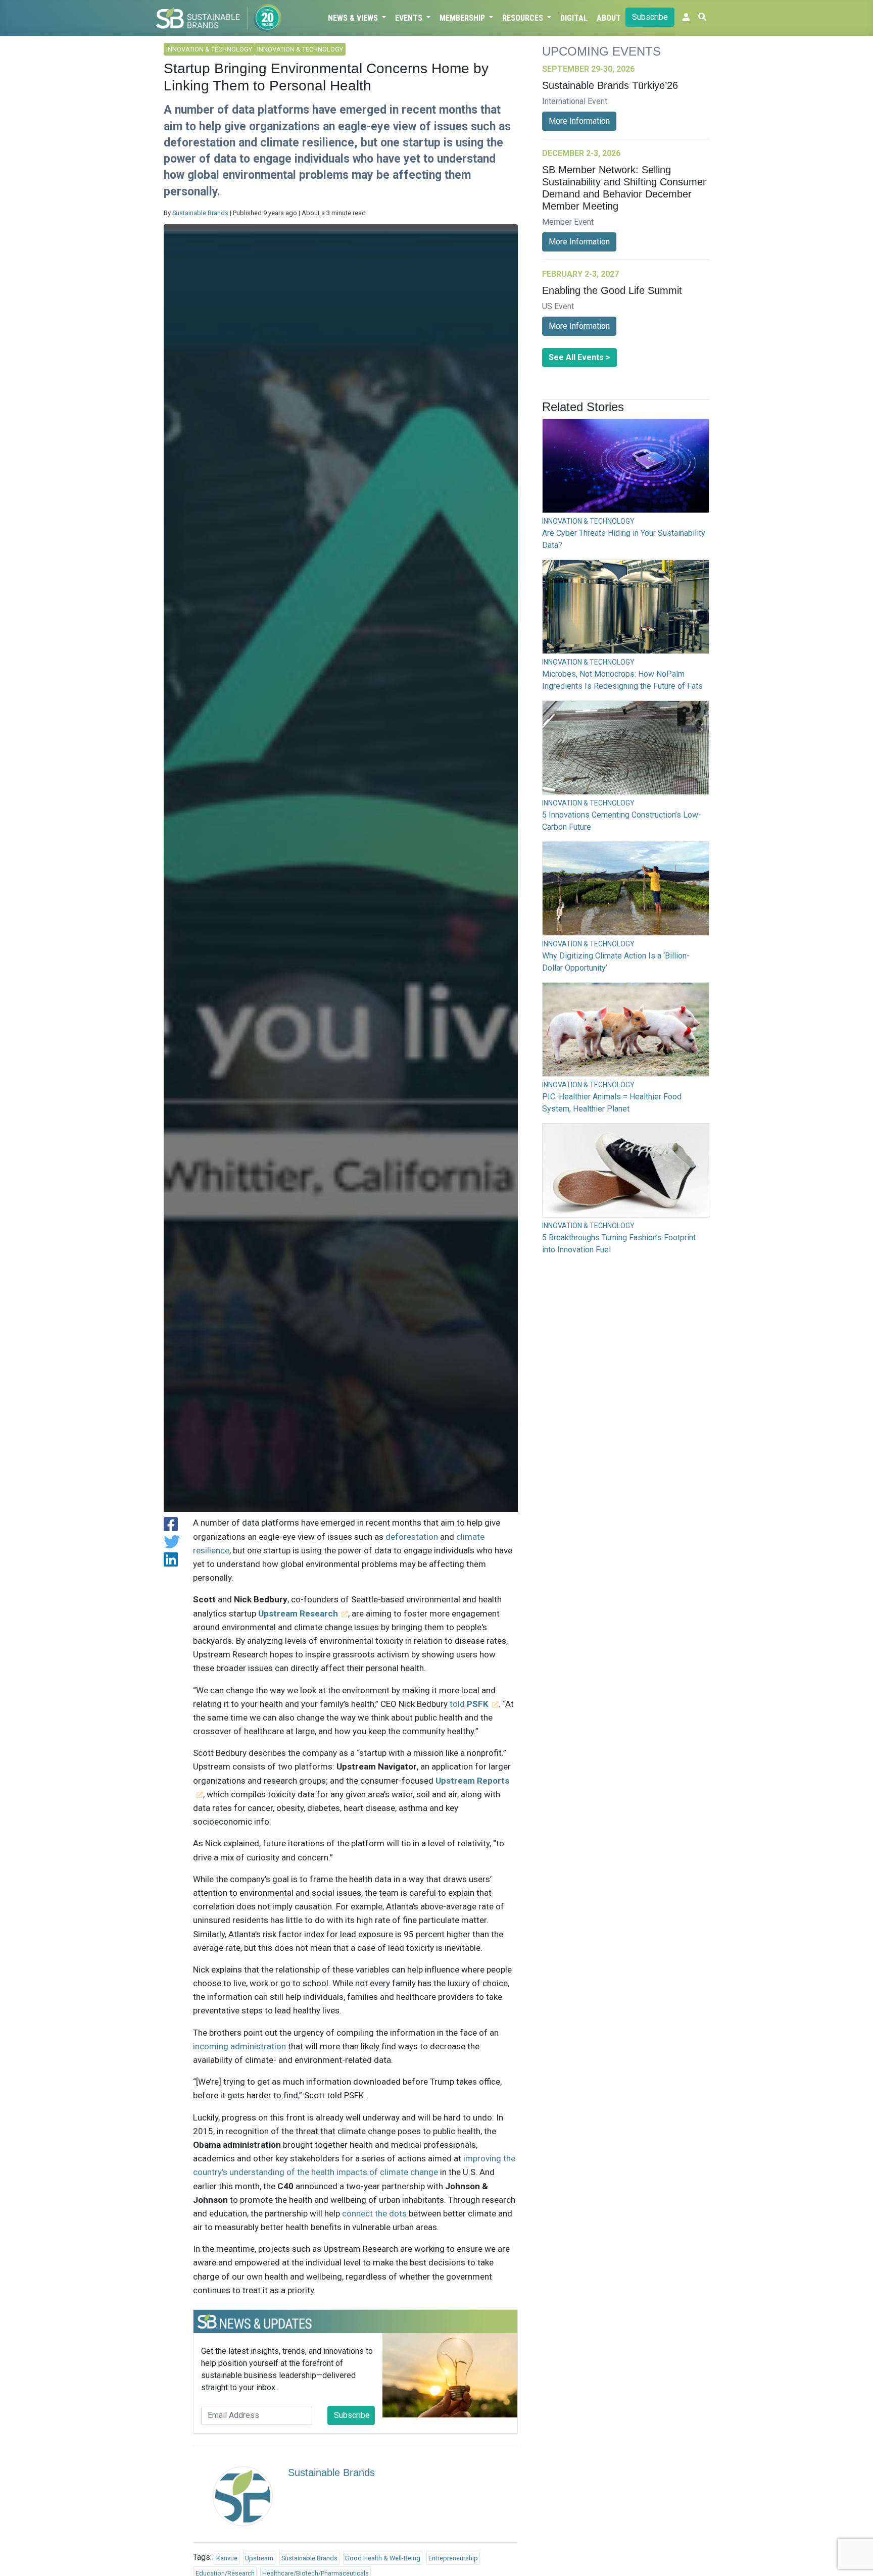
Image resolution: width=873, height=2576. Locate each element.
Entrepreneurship (453, 2558)
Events (410, 18)
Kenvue (227, 2558)
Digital (574, 18)
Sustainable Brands (200, 213)
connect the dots (374, 2213)
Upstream (259, 2558)
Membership (463, 18)
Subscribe (650, 17)
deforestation (412, 1537)
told (469, 1704)
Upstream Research (298, 1613)
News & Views (354, 18)
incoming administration (239, 2046)
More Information (579, 121)
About (609, 18)
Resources (524, 18)
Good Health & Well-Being (383, 2558)
